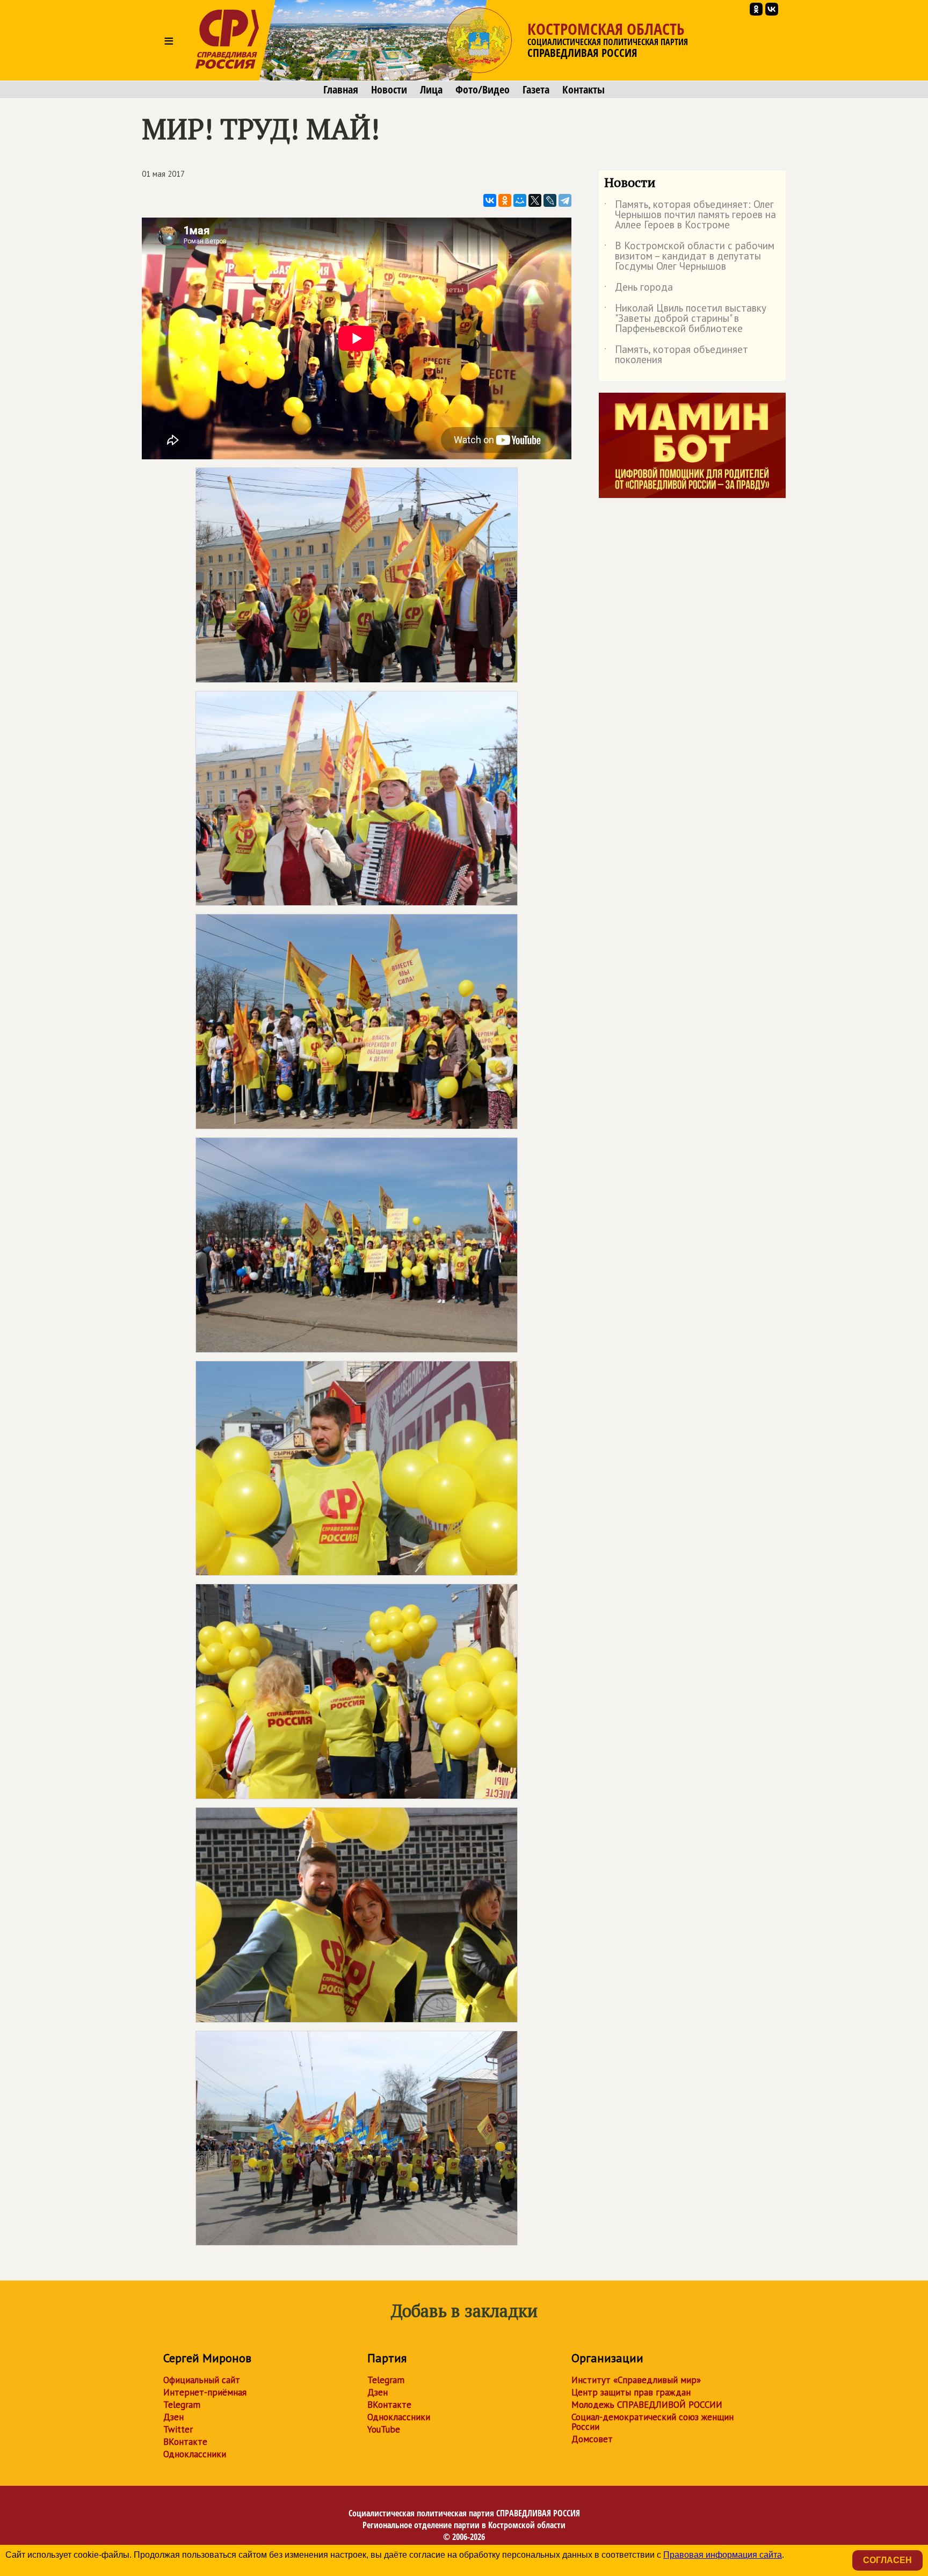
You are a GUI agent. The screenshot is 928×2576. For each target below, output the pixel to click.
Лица (431, 90)
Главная (341, 90)
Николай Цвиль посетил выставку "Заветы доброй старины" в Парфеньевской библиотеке (685, 319)
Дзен (173, 2417)
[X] (535, 200)
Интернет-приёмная (205, 2392)
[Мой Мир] (520, 200)
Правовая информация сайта (723, 2555)
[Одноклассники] (505, 200)
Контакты (583, 90)
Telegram (182, 2405)
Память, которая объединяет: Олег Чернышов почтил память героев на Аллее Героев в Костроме (690, 215)
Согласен (887, 2560)
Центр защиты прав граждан (631, 2392)
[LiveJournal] (550, 200)
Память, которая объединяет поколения (676, 355)
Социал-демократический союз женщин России (653, 2422)
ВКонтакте (185, 2442)
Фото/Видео (483, 90)
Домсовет (592, 2439)
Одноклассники (195, 2454)
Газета (536, 90)
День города (639, 289)
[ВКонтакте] (490, 200)
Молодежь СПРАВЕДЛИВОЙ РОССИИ (647, 2405)
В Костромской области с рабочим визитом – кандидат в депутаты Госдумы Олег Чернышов (689, 257)
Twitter (178, 2429)
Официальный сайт (202, 2380)
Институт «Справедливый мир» (636, 2380)
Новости (389, 90)
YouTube (384, 2429)
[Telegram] (565, 200)
